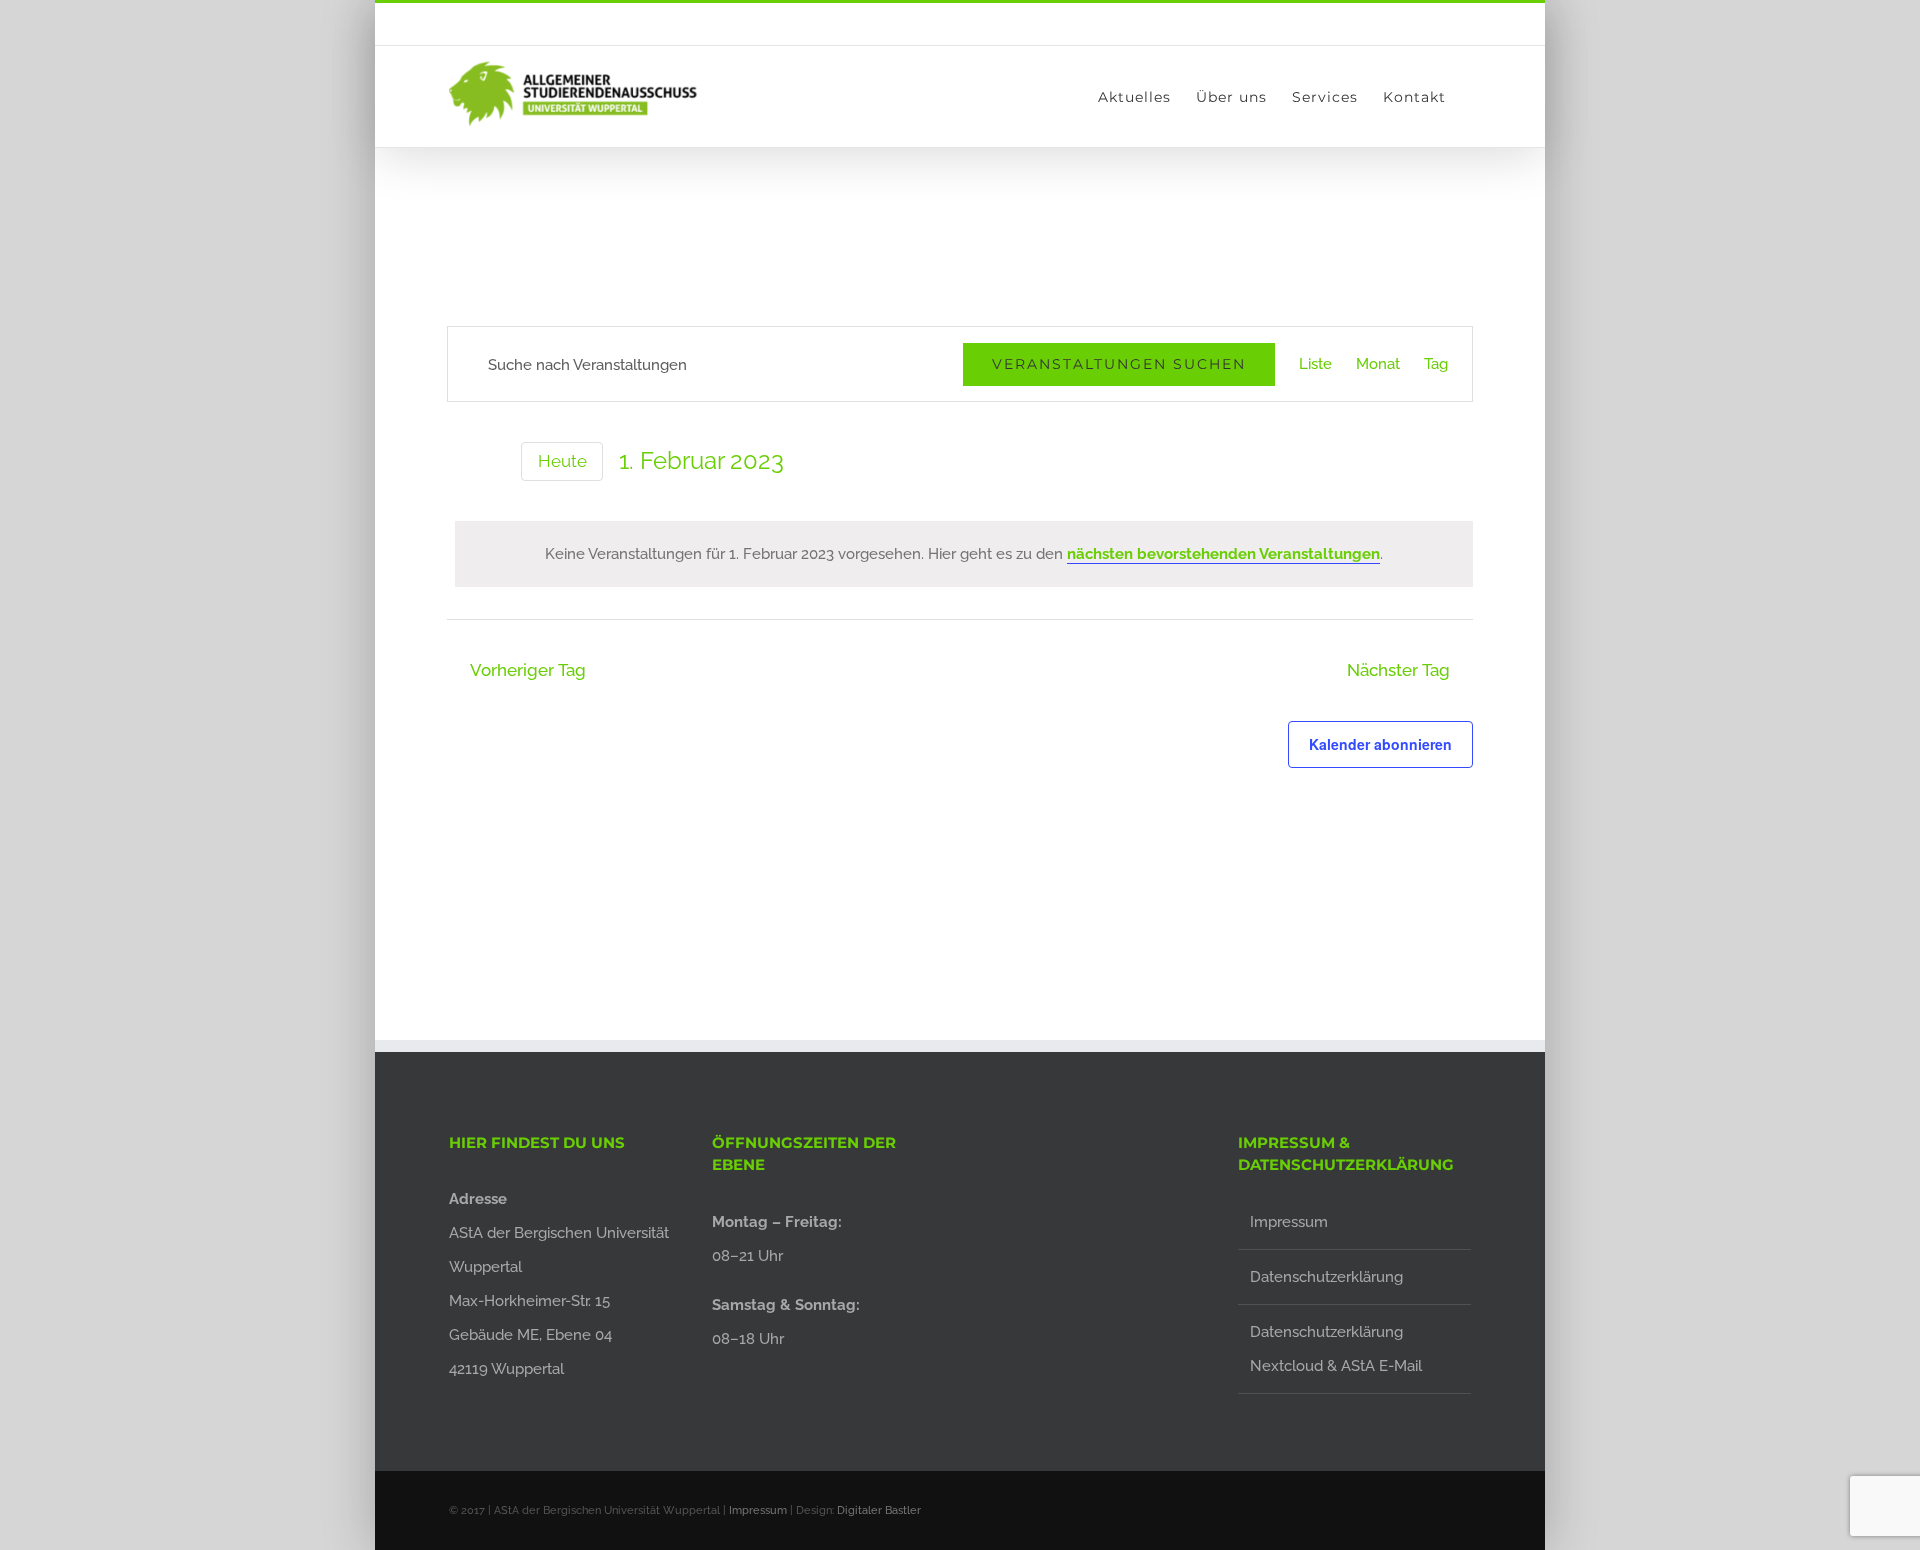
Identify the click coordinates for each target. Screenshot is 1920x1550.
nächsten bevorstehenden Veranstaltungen (1223, 554)
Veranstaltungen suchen (1119, 364)
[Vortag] (459, 459)
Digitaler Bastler (879, 1510)
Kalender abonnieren (1380, 744)
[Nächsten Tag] (493, 459)
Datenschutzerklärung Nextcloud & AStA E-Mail (1336, 1349)
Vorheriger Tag (528, 670)
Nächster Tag (1398, 670)
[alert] (964, 554)
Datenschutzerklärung (1326, 1277)
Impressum (1289, 1222)
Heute (562, 461)
